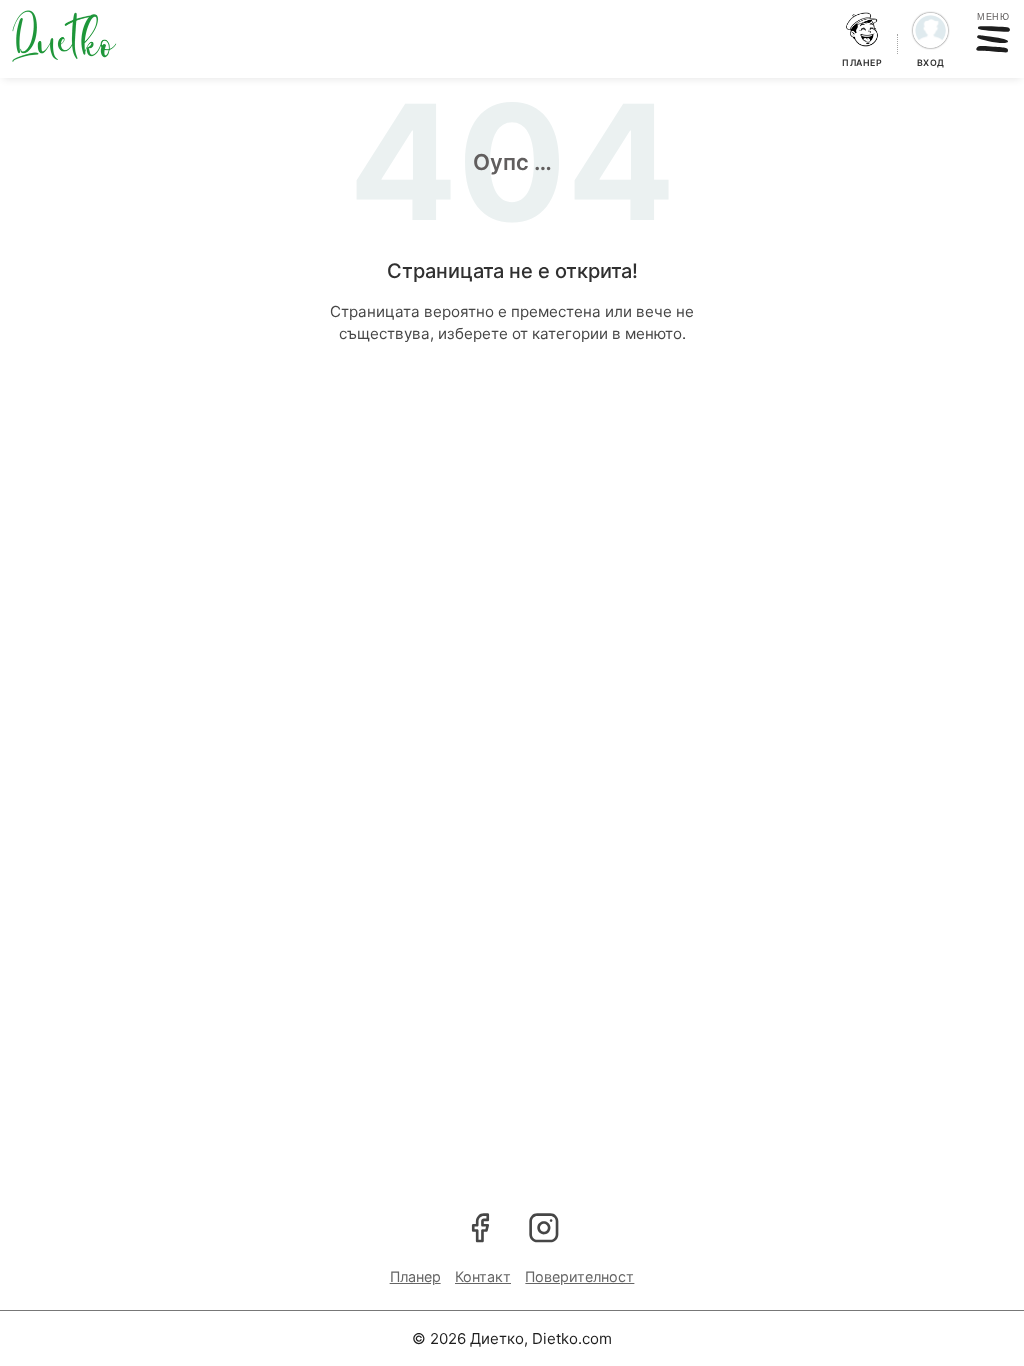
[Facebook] (480, 1227)
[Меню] (993, 39)
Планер (415, 1276)
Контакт (483, 1276)
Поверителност (579, 1276)
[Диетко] (64, 36)
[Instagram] (543, 1227)
